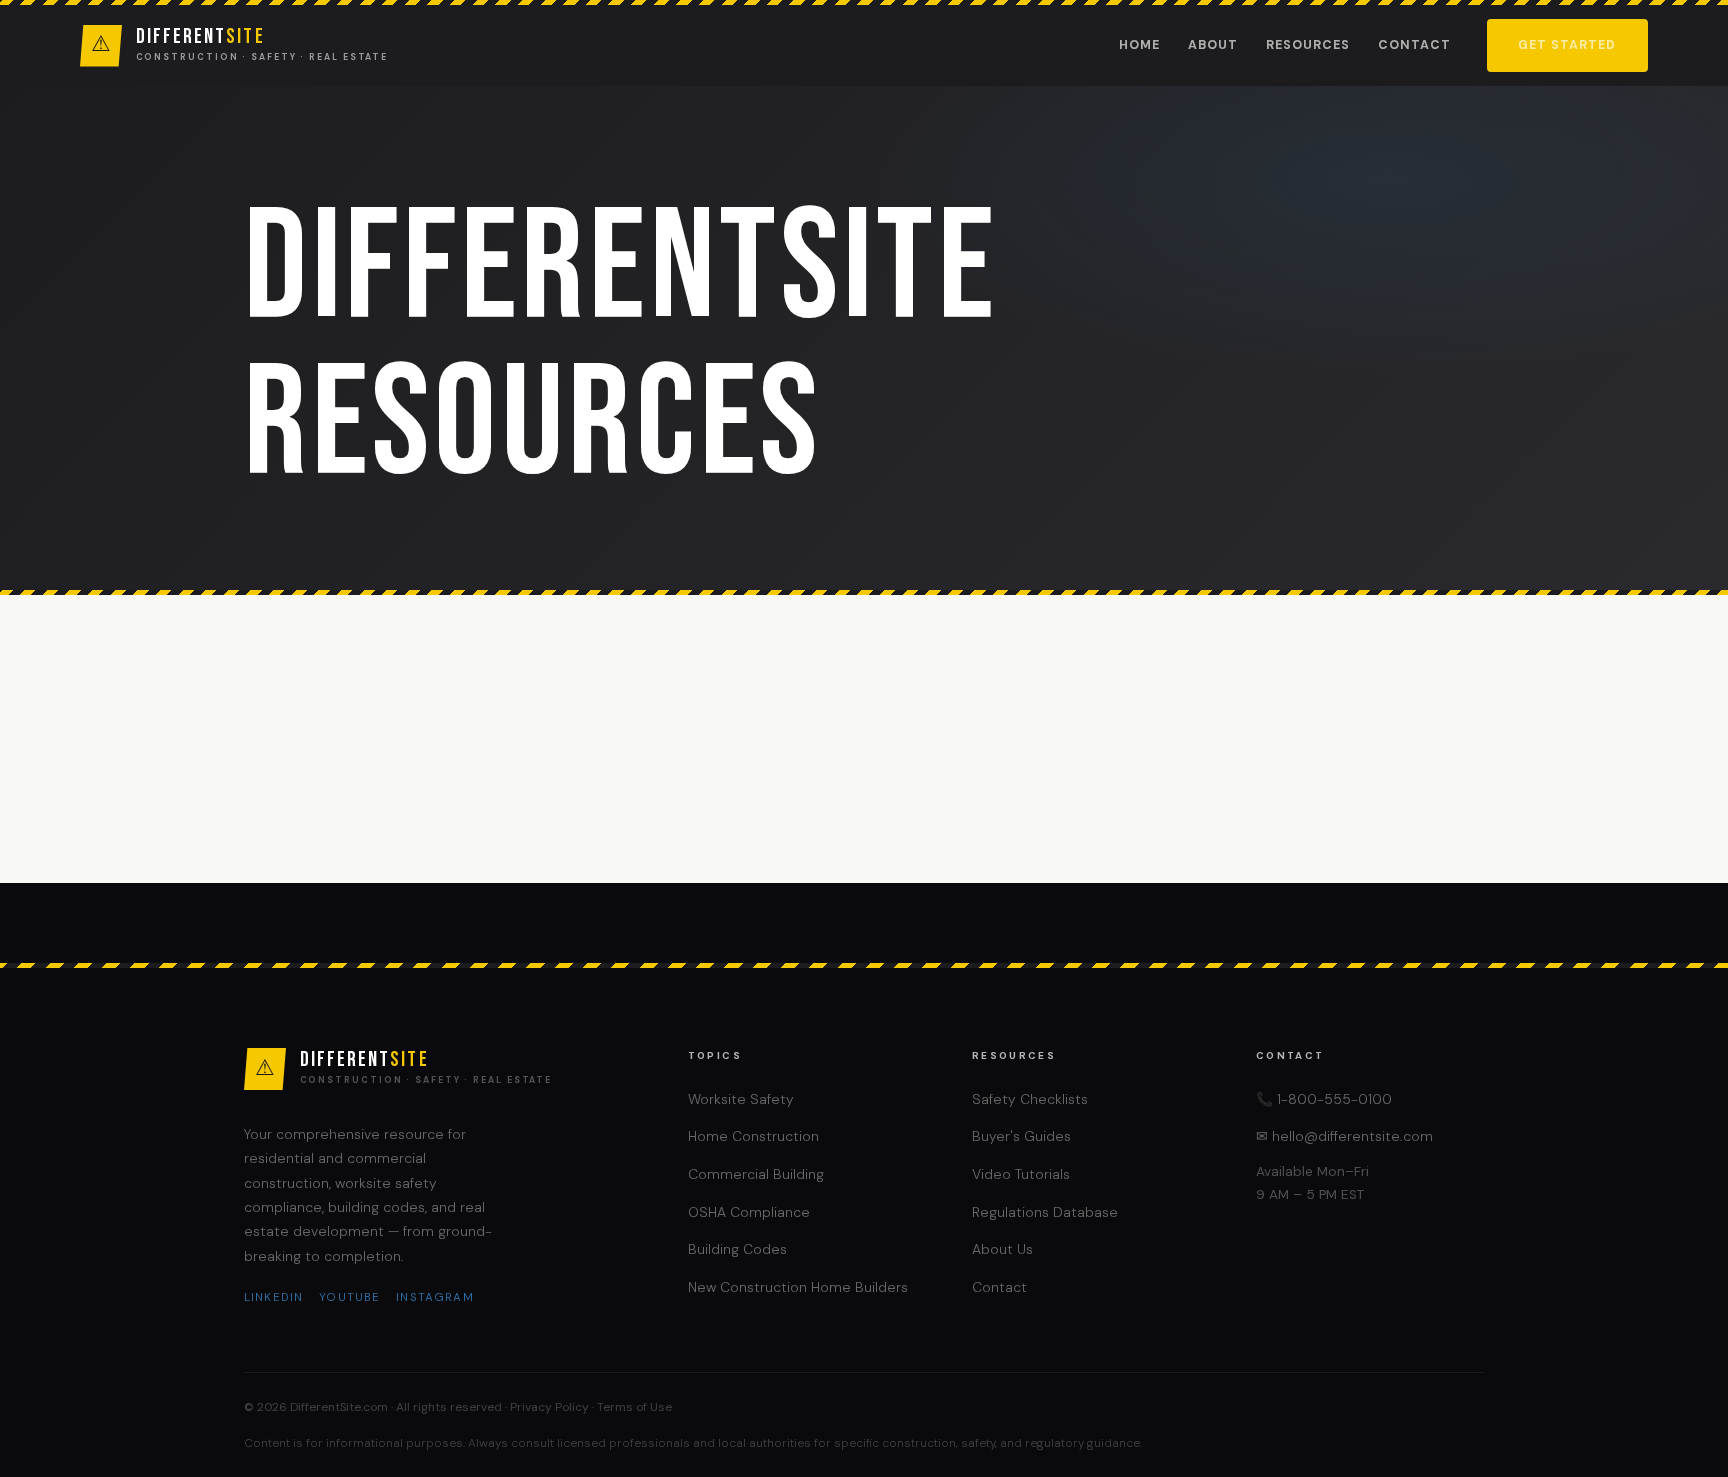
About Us (1002, 1249)
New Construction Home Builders (798, 1287)
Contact (1414, 45)
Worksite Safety (741, 1099)
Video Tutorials (1021, 1174)
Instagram (434, 1297)
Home (1139, 45)
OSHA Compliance (749, 1212)
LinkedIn (273, 1297)
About (1213, 45)
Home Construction (753, 1136)
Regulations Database (1045, 1212)
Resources (1308, 45)
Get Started (1567, 45)
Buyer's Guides (1021, 1136)
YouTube (349, 1297)
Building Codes (737, 1249)
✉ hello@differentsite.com (1344, 1136)
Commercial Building (756, 1174)
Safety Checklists (1030, 1099)
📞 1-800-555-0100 (1324, 1099)
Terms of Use (634, 1407)
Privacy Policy (549, 1407)
